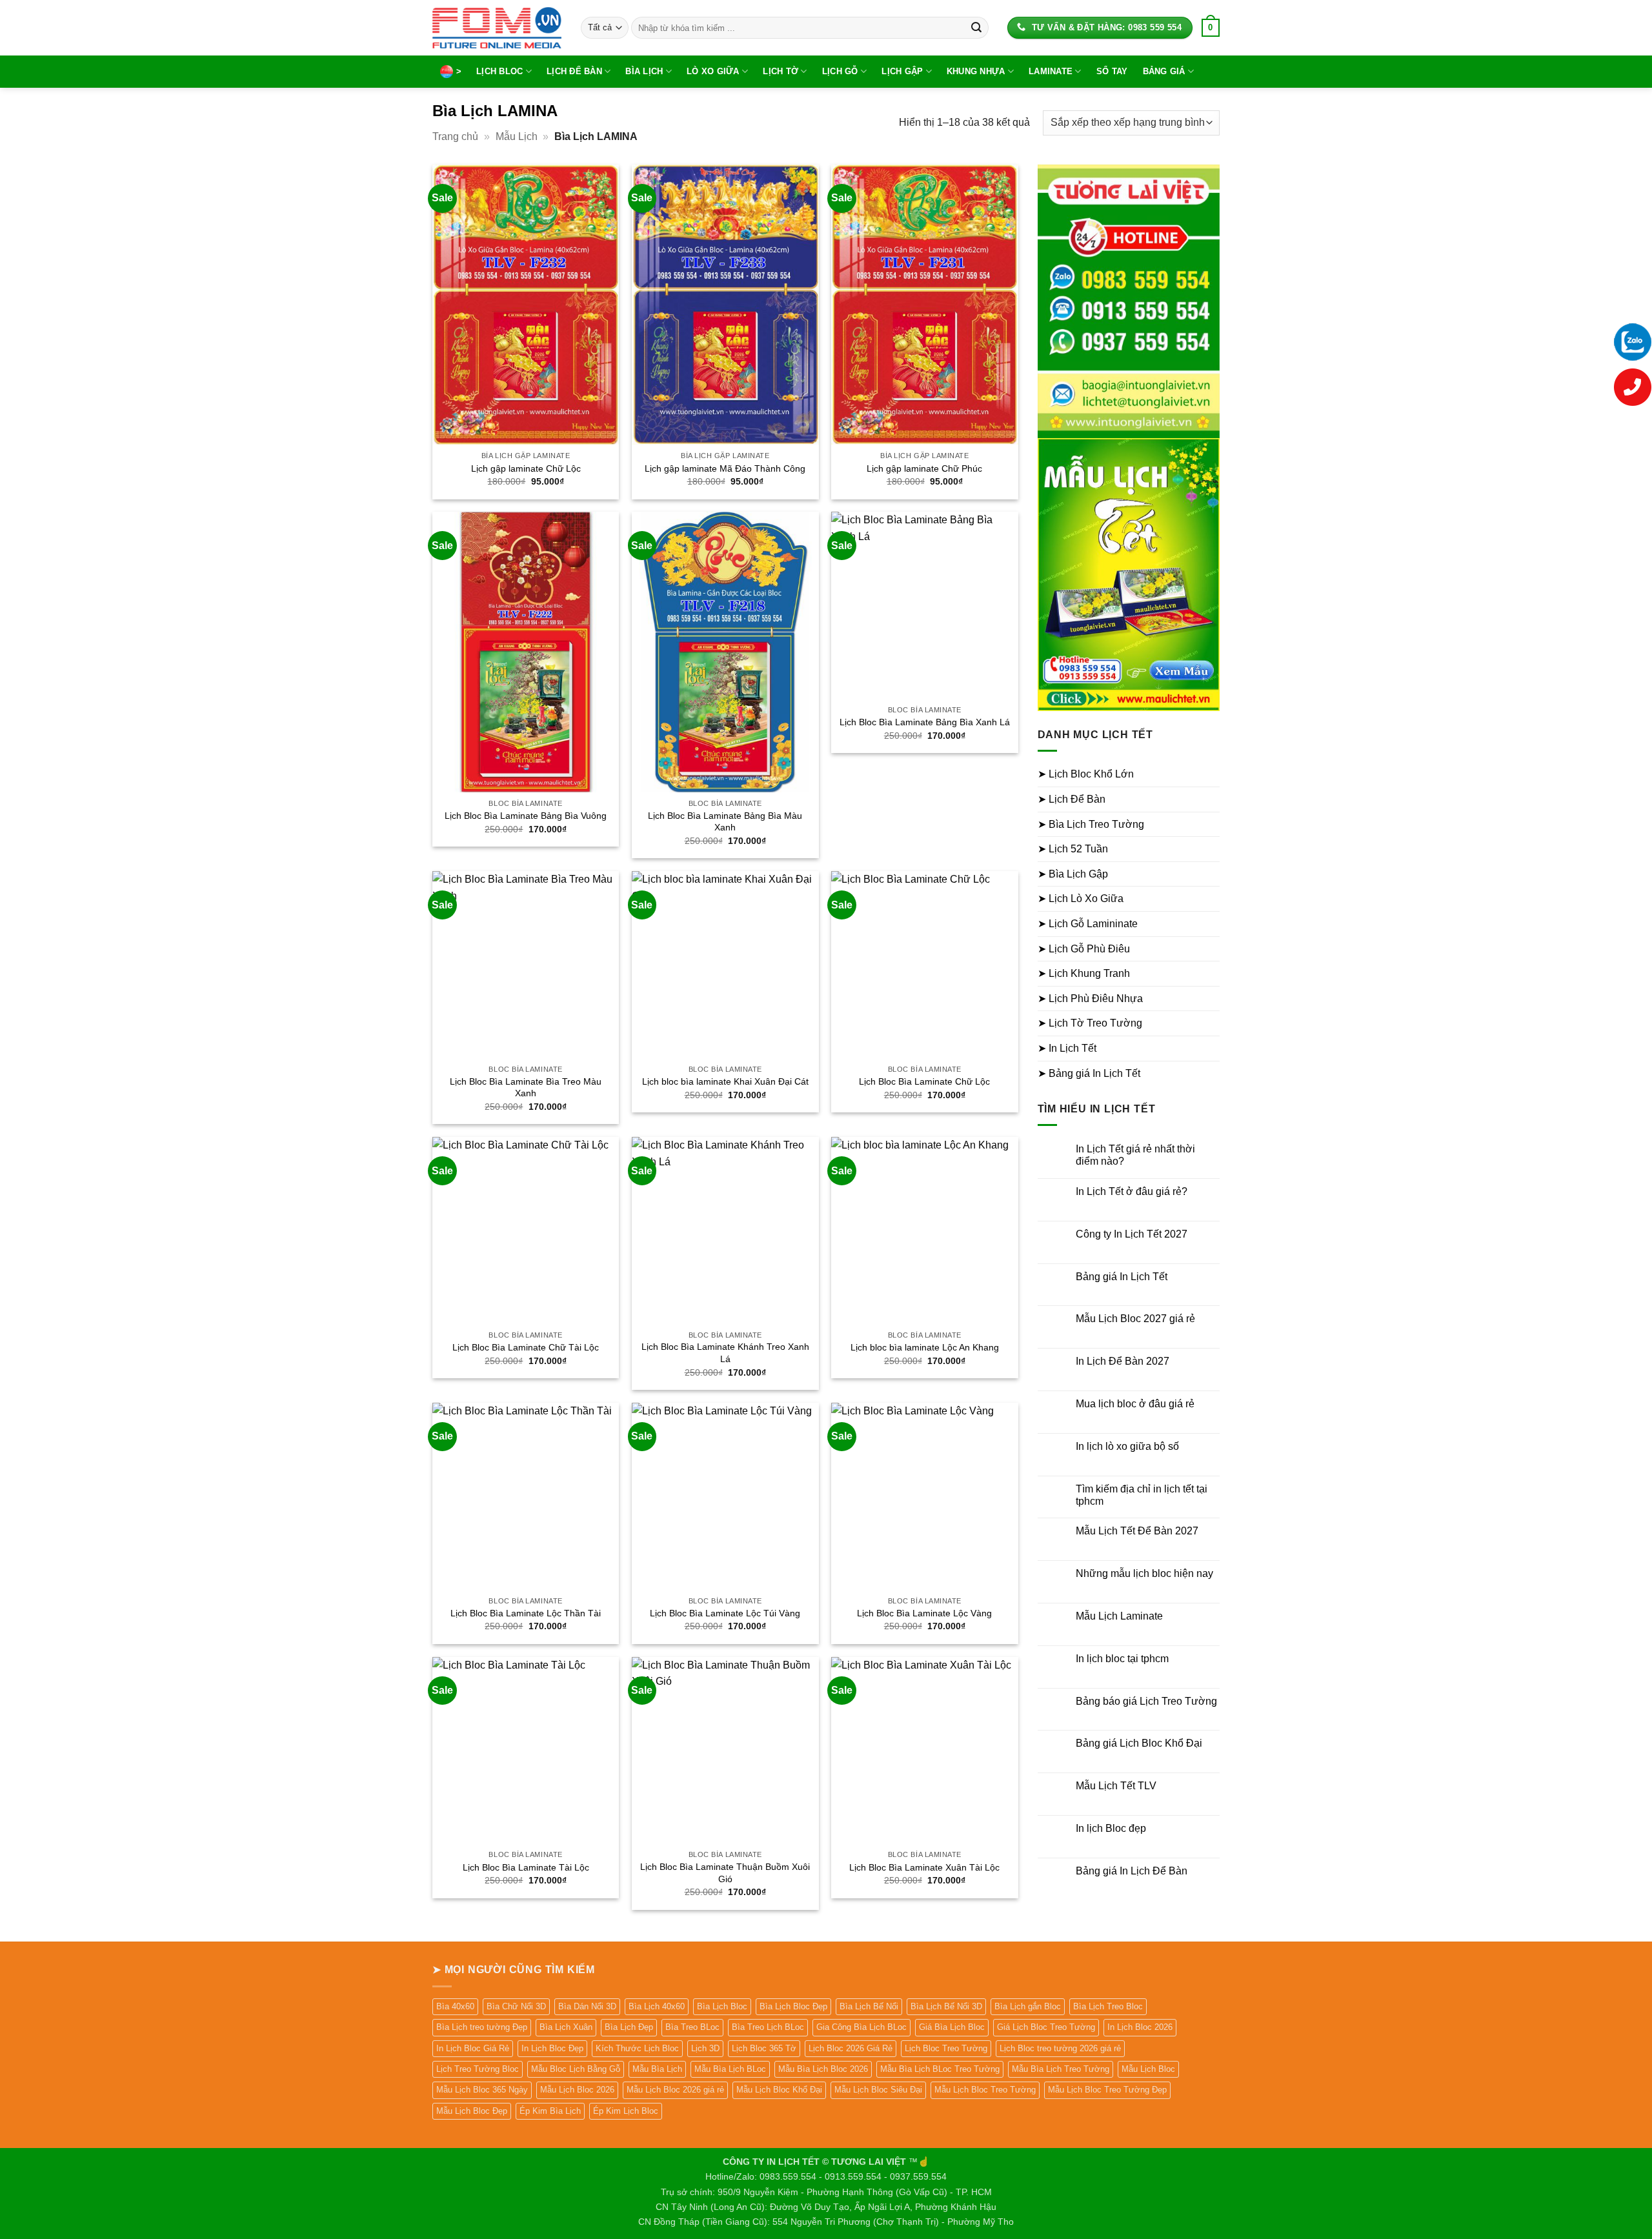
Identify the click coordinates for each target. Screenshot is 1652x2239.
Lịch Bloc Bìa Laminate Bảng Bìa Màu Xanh (725, 822)
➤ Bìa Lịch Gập (1073, 874)
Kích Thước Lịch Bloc (637, 2048)
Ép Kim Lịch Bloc (626, 2111)
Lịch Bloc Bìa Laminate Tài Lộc (526, 1867)
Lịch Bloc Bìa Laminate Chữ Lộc (924, 1081)
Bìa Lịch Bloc (722, 2006)
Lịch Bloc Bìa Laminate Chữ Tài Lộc (526, 1347)
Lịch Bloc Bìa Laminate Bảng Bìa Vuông (526, 816)
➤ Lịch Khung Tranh (1084, 973)
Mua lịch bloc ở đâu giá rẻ (1135, 1404)
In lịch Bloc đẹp (1111, 1828)
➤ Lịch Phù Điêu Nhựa (1090, 999)
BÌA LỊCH (644, 71)
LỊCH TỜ (781, 71)
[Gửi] (976, 28)
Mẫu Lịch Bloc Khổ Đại (779, 2090)
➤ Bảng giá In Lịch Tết (1089, 1073)
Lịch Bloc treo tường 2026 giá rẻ (1060, 2048)
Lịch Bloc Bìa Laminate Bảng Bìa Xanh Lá (925, 722)
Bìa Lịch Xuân (566, 2027)
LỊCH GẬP (902, 71)
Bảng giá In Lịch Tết (1122, 1277)
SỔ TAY (1112, 71)
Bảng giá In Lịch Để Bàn (1132, 1871)
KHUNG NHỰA (976, 71)
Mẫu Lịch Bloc (1148, 2069)
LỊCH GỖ (840, 71)
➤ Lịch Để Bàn (1072, 799)
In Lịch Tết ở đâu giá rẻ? (1132, 1191)
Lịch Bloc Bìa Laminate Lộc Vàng (924, 1613)
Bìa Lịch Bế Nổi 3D (946, 2006)
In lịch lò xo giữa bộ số (1127, 1446)
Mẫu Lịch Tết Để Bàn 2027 (1137, 1531)
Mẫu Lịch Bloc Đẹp (472, 2111)
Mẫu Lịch (517, 136)
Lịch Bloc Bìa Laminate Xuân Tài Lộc (924, 1867)
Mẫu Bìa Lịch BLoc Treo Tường (940, 2069)
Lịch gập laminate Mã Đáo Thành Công (725, 468)
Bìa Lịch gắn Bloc (1028, 2006)
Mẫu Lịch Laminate (1119, 1616)
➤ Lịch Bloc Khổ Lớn (1086, 774)
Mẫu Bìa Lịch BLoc (730, 2069)
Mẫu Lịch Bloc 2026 (577, 2090)
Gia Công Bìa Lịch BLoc (861, 2027)
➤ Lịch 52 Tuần (1073, 849)
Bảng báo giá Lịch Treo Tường (1146, 1701)
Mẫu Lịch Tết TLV (1116, 1786)
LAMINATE (1051, 71)
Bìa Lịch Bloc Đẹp (793, 2006)
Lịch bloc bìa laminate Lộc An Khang (925, 1347)
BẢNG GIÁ (1164, 71)
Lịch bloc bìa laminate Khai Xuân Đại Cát (725, 1081)
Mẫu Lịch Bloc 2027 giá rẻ (1135, 1319)
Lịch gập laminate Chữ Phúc (924, 468)
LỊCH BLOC (499, 71)
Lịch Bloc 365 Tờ (764, 2048)
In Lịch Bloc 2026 (1140, 2027)
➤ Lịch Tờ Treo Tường (1090, 1023)
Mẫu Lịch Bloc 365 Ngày (482, 2090)
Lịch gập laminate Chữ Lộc (526, 468)
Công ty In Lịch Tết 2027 (1132, 1234)
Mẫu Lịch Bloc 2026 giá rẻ (675, 2090)
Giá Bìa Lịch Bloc (952, 2027)
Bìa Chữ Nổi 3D (516, 2006)
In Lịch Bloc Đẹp (552, 2048)
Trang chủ (455, 136)
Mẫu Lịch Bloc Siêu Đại (878, 2090)
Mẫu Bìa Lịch (657, 2069)
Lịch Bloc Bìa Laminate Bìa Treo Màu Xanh (526, 1088)
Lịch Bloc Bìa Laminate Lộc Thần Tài (526, 1613)
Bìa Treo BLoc (692, 2027)
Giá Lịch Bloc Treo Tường (1046, 2027)
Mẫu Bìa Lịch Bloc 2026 (823, 2069)
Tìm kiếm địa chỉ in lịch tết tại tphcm (1142, 1495)
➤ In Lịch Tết (1067, 1048)
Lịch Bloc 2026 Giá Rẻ (851, 2048)
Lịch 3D (705, 2048)
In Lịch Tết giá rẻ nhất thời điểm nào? (1135, 1155)
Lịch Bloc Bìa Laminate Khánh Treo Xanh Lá (725, 1353)
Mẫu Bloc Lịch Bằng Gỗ (576, 2069)
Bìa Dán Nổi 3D (587, 2006)
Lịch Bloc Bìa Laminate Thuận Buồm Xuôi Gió (725, 1873)
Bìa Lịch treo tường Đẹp (482, 2027)
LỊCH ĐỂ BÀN (574, 71)
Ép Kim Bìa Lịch (550, 2111)
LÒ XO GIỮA (713, 71)
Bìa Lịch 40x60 (657, 2006)
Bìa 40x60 (455, 2006)
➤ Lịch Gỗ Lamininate (1088, 924)
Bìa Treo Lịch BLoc (768, 2027)
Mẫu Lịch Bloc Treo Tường (985, 2090)
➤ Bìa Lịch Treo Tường (1091, 824)
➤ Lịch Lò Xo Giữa (1081, 899)
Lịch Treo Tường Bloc (478, 2069)
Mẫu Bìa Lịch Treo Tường (1061, 2069)
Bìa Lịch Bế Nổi (869, 2006)
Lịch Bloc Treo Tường (946, 2048)
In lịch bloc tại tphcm (1122, 1659)
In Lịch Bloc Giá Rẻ (473, 2048)
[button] (1211, 28)
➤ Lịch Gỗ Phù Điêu (1084, 949)
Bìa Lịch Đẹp (629, 2027)
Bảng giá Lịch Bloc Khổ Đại (1139, 1743)
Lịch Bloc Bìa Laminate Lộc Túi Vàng (725, 1613)
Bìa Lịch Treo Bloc (1108, 2006)
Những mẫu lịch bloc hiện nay (1144, 1573)
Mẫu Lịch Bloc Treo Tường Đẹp (1107, 2090)
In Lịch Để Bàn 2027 (1123, 1361)
